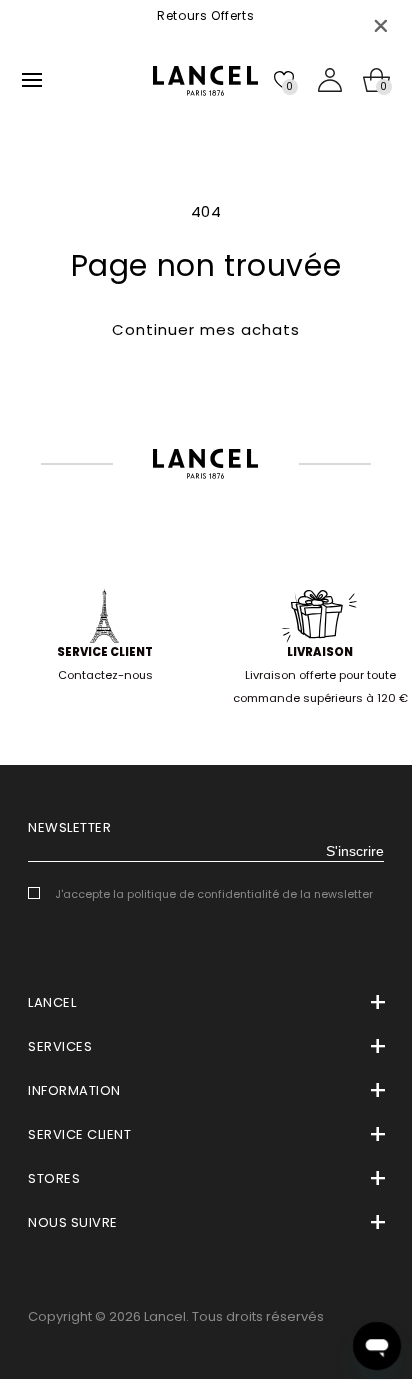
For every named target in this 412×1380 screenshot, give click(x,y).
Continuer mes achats (206, 329)
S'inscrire (355, 851)
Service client (105, 652)
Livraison (320, 652)
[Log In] (330, 80)
